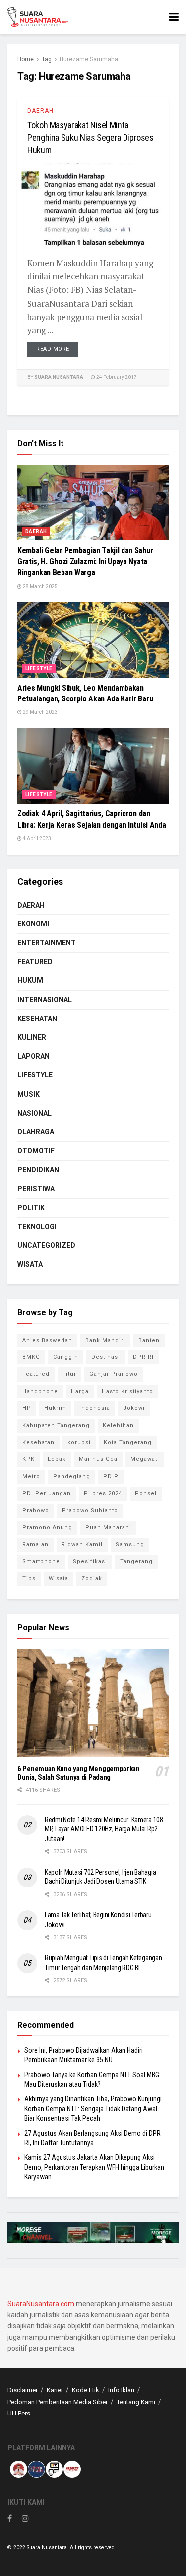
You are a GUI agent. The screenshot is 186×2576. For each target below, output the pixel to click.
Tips (29, 1579)
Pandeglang (72, 1476)
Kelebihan (118, 1425)
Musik (29, 1094)
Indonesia (95, 1408)
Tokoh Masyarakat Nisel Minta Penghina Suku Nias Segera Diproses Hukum (91, 137)
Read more (53, 349)
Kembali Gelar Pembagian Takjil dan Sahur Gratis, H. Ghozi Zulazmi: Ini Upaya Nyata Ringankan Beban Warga (85, 562)
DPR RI (143, 1357)
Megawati (145, 1459)
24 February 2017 (116, 377)
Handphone (40, 1391)
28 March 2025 (40, 586)
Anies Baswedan (47, 1340)
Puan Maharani (108, 1528)
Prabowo (36, 1511)
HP (27, 1408)
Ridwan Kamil (82, 1544)
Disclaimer (23, 2390)
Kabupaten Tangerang (56, 1425)
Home (26, 59)
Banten (149, 1340)
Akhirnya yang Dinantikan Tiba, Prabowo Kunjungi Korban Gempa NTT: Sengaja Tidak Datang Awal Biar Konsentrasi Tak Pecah (93, 2109)
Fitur (69, 1374)
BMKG (31, 1357)
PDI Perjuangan (47, 1493)
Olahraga (36, 1132)
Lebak (57, 1459)
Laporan (33, 1056)
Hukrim (55, 1408)
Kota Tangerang (128, 1442)
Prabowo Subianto (90, 1511)
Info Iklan (121, 2390)
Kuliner (32, 1037)
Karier (55, 2390)
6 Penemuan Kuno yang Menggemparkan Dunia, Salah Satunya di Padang (79, 1773)
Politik (31, 1208)
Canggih (66, 1357)
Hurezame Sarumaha (89, 59)
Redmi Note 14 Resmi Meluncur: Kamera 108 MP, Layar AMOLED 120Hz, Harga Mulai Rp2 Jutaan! (104, 1829)
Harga (80, 1391)
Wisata (30, 1264)
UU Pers (19, 2413)
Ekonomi (33, 924)
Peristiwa (36, 1189)
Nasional (34, 1113)
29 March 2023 (40, 712)
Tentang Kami (136, 2402)
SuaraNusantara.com (41, 2304)
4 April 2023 (36, 838)
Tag (47, 59)
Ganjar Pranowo (114, 1374)
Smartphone (41, 1562)
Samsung (130, 1544)
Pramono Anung (47, 1528)
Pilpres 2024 (103, 1493)
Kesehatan (37, 1019)
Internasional (45, 1000)
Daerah (40, 111)
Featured (35, 962)
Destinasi (106, 1357)
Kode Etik (86, 2390)
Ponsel (146, 1493)
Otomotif (36, 1151)
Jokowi (134, 1408)
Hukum (30, 980)
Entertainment (47, 943)
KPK (29, 1459)
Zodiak (92, 1579)
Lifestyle (39, 669)
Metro (31, 1476)
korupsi (79, 1442)
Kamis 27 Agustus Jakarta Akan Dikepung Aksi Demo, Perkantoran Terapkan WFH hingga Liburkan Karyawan (94, 2167)
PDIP (111, 1476)
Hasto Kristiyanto (127, 1391)
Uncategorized (46, 1245)
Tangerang (136, 1562)
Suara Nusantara (59, 377)
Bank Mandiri (105, 1340)
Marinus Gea (98, 1459)
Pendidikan (38, 1170)
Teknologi (37, 1227)
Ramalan (35, 1544)
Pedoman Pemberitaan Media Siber (58, 2402)
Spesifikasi (90, 1562)
